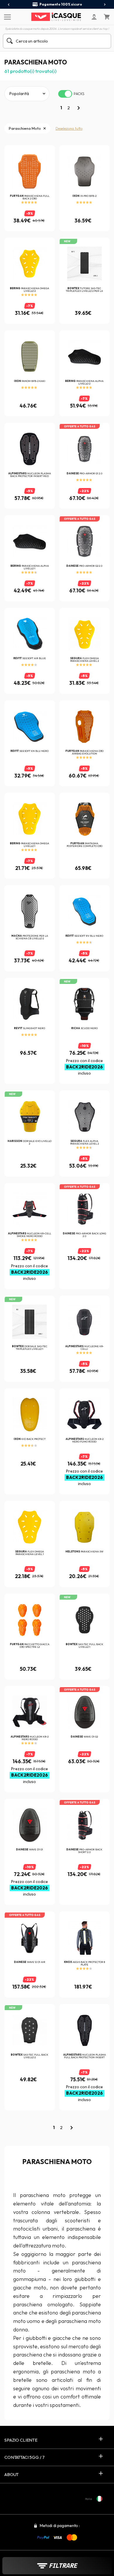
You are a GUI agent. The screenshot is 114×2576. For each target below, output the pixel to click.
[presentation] (9, 5)
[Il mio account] (94, 17)
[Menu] (7, 17)
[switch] (65, 94)
